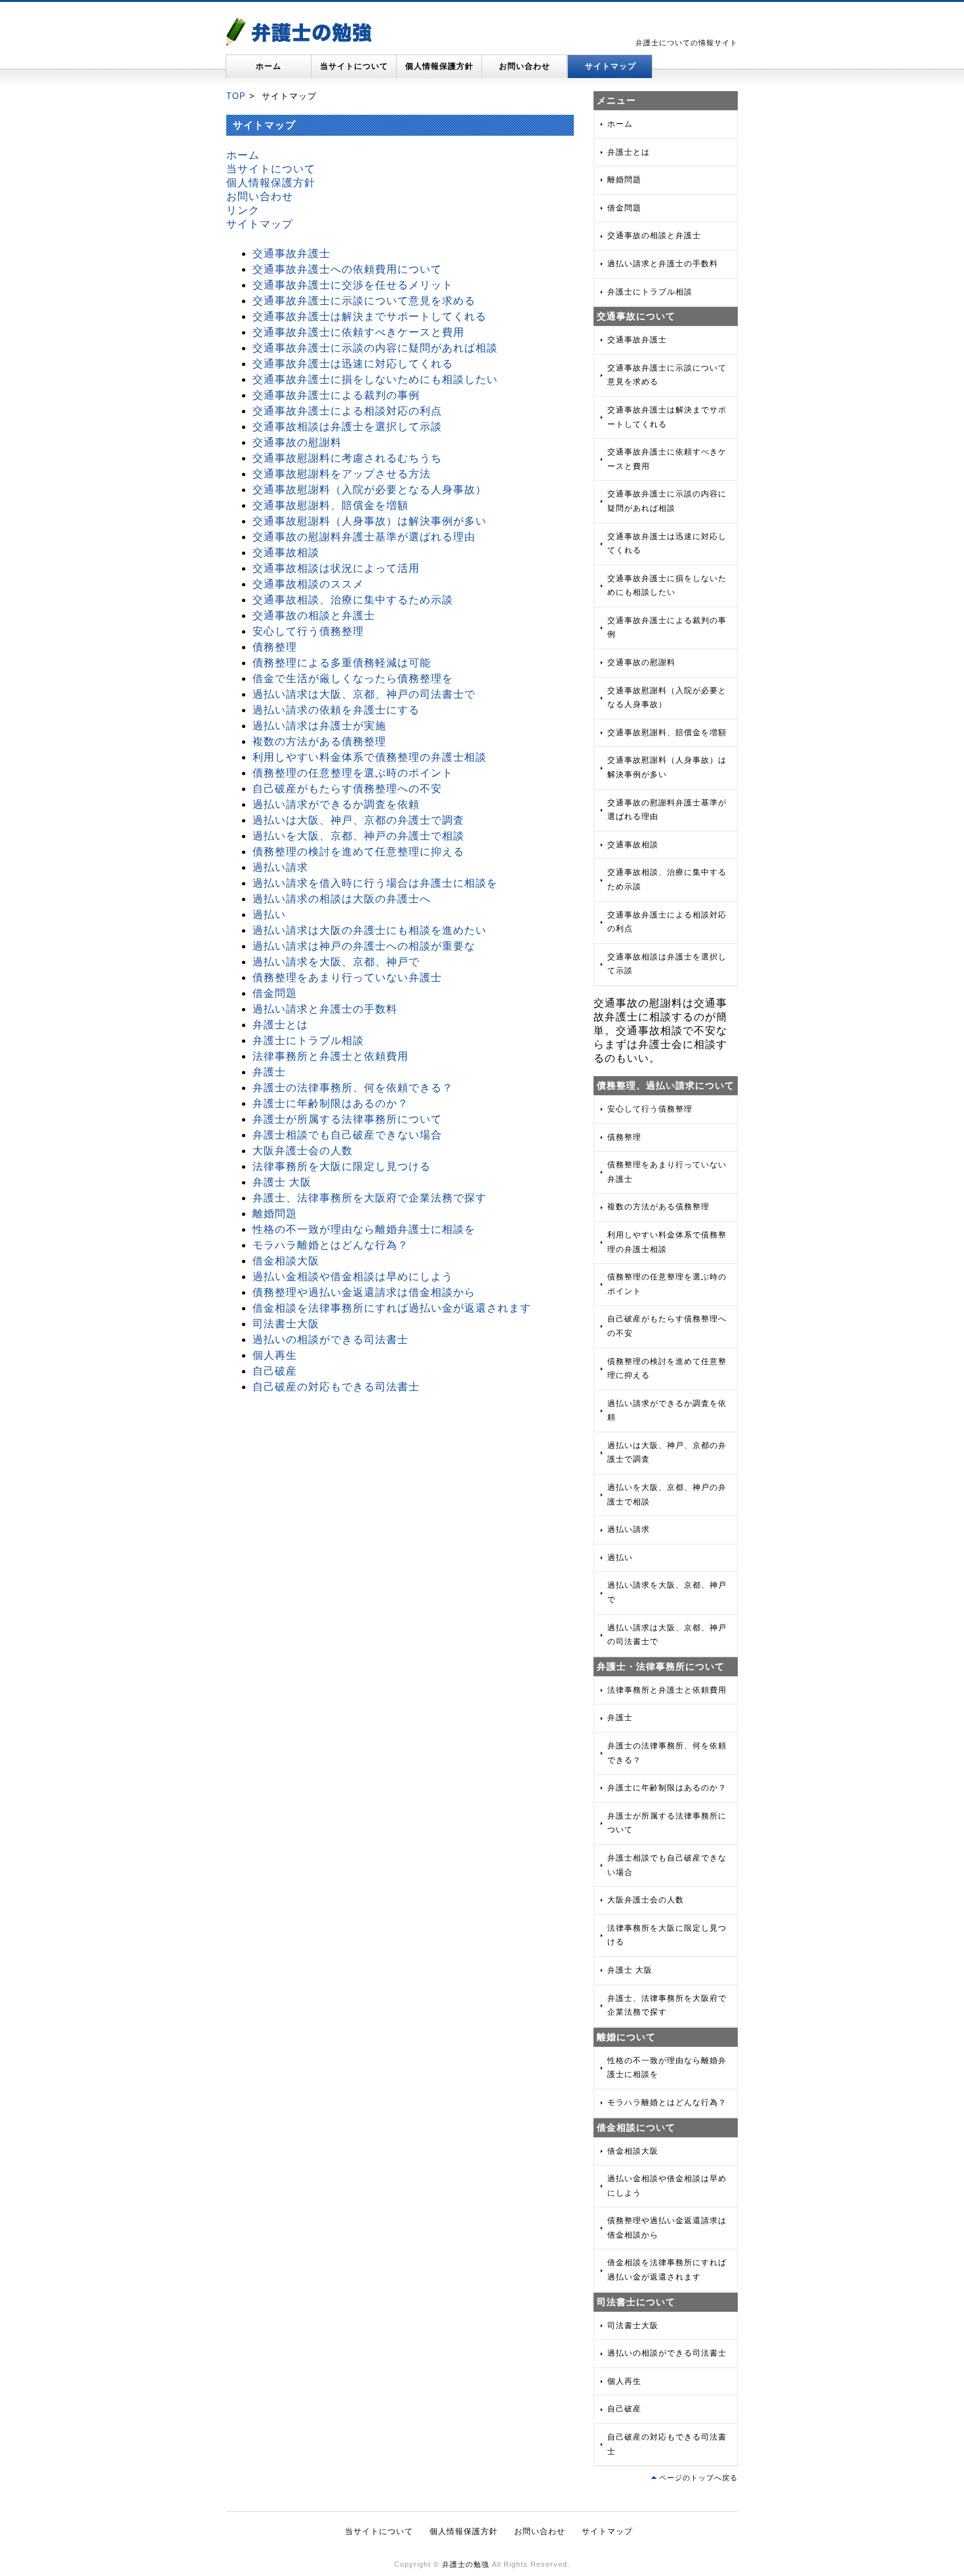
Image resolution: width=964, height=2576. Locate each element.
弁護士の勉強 (466, 2564)
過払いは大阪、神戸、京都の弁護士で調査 (358, 820)
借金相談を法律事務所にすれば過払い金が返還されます (392, 1308)
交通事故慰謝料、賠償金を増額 (331, 505)
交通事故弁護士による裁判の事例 (336, 395)
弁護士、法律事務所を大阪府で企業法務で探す (370, 1198)
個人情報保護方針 (439, 66)
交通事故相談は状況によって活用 (336, 568)
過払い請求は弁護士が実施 (319, 726)
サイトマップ (611, 66)
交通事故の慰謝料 (297, 442)
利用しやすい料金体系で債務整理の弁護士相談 (370, 757)
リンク (243, 210)
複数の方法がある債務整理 (319, 741)
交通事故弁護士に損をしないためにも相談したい (375, 379)
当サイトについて (354, 66)
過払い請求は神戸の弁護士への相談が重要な (364, 946)
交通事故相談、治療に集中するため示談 (353, 600)
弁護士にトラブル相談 (308, 1040)
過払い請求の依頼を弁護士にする (336, 710)
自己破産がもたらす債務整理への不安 (347, 789)
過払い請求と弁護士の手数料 (325, 1009)
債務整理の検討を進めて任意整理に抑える (358, 852)
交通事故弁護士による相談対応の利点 (347, 411)
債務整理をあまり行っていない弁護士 (347, 977)
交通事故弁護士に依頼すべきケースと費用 (358, 332)
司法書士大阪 (286, 1324)
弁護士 (269, 1072)
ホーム (269, 66)
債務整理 (275, 647)
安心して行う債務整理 (308, 631)
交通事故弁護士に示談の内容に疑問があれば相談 (375, 348)
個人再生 (275, 1355)
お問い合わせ (525, 66)
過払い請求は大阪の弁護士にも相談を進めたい (370, 930)
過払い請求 (280, 867)
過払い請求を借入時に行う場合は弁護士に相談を (375, 883)
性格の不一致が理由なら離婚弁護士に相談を (364, 1229)
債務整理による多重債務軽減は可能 (342, 663)
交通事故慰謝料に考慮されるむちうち (347, 458)
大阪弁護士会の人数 (303, 1151)
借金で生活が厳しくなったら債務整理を (353, 678)
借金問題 (275, 993)
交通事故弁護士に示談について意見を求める (364, 301)
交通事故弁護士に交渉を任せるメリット (353, 285)
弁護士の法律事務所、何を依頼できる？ (353, 1088)
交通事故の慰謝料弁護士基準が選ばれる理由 (364, 537)
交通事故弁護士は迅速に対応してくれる (353, 364)
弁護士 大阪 (282, 1182)
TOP (236, 96)
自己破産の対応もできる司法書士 (336, 1387)
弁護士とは (280, 1025)
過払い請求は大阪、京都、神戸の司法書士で (364, 694)
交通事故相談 (286, 553)
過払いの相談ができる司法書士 (331, 1339)
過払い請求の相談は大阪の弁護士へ (342, 899)
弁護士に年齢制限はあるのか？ (331, 1103)
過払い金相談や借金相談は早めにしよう (353, 1277)
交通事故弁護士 (291, 253)
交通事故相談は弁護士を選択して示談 (347, 427)
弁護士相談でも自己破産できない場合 (347, 1135)
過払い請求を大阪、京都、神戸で (336, 962)
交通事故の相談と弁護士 (314, 615)
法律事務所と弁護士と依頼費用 (331, 1056)
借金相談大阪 (286, 1261)
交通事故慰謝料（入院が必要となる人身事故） (370, 490)
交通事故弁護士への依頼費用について (347, 269)
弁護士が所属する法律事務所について (347, 1119)
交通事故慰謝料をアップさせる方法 (342, 474)
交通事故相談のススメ (308, 584)
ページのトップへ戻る (698, 2478)
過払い (269, 915)
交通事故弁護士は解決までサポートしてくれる (370, 316)
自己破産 (275, 1371)
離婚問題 (275, 1214)
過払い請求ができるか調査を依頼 (336, 804)
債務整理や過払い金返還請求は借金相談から (364, 1292)
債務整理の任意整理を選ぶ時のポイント (353, 773)
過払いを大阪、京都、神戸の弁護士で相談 (358, 836)
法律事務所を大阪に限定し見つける (342, 1166)
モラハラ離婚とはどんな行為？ (331, 1245)
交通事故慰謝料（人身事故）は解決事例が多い (370, 521)
